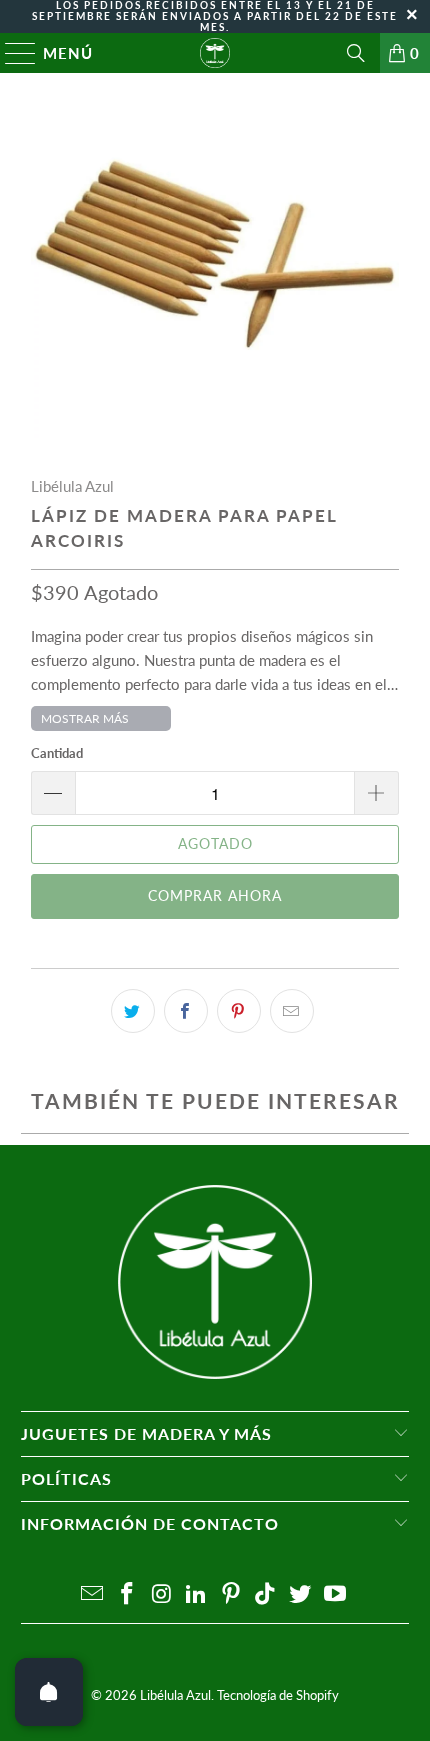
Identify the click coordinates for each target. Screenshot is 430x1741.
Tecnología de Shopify (278, 1695)
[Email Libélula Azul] (93, 1594)
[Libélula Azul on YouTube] (336, 1594)
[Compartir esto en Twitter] (133, 1011)
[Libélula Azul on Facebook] (127, 1594)
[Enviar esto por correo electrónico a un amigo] (292, 1011)
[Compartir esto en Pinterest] (239, 1011)
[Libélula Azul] (215, 53)
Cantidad (57, 753)
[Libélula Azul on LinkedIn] (197, 1594)
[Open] (49, 1692)
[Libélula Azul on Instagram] (162, 1594)
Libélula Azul (72, 486)
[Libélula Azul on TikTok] (266, 1594)
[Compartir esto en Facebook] (186, 1011)
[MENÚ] (11, 53)
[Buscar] (356, 53)
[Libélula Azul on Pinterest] (232, 1594)
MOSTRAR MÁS (85, 718)
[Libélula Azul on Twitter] (301, 1594)
